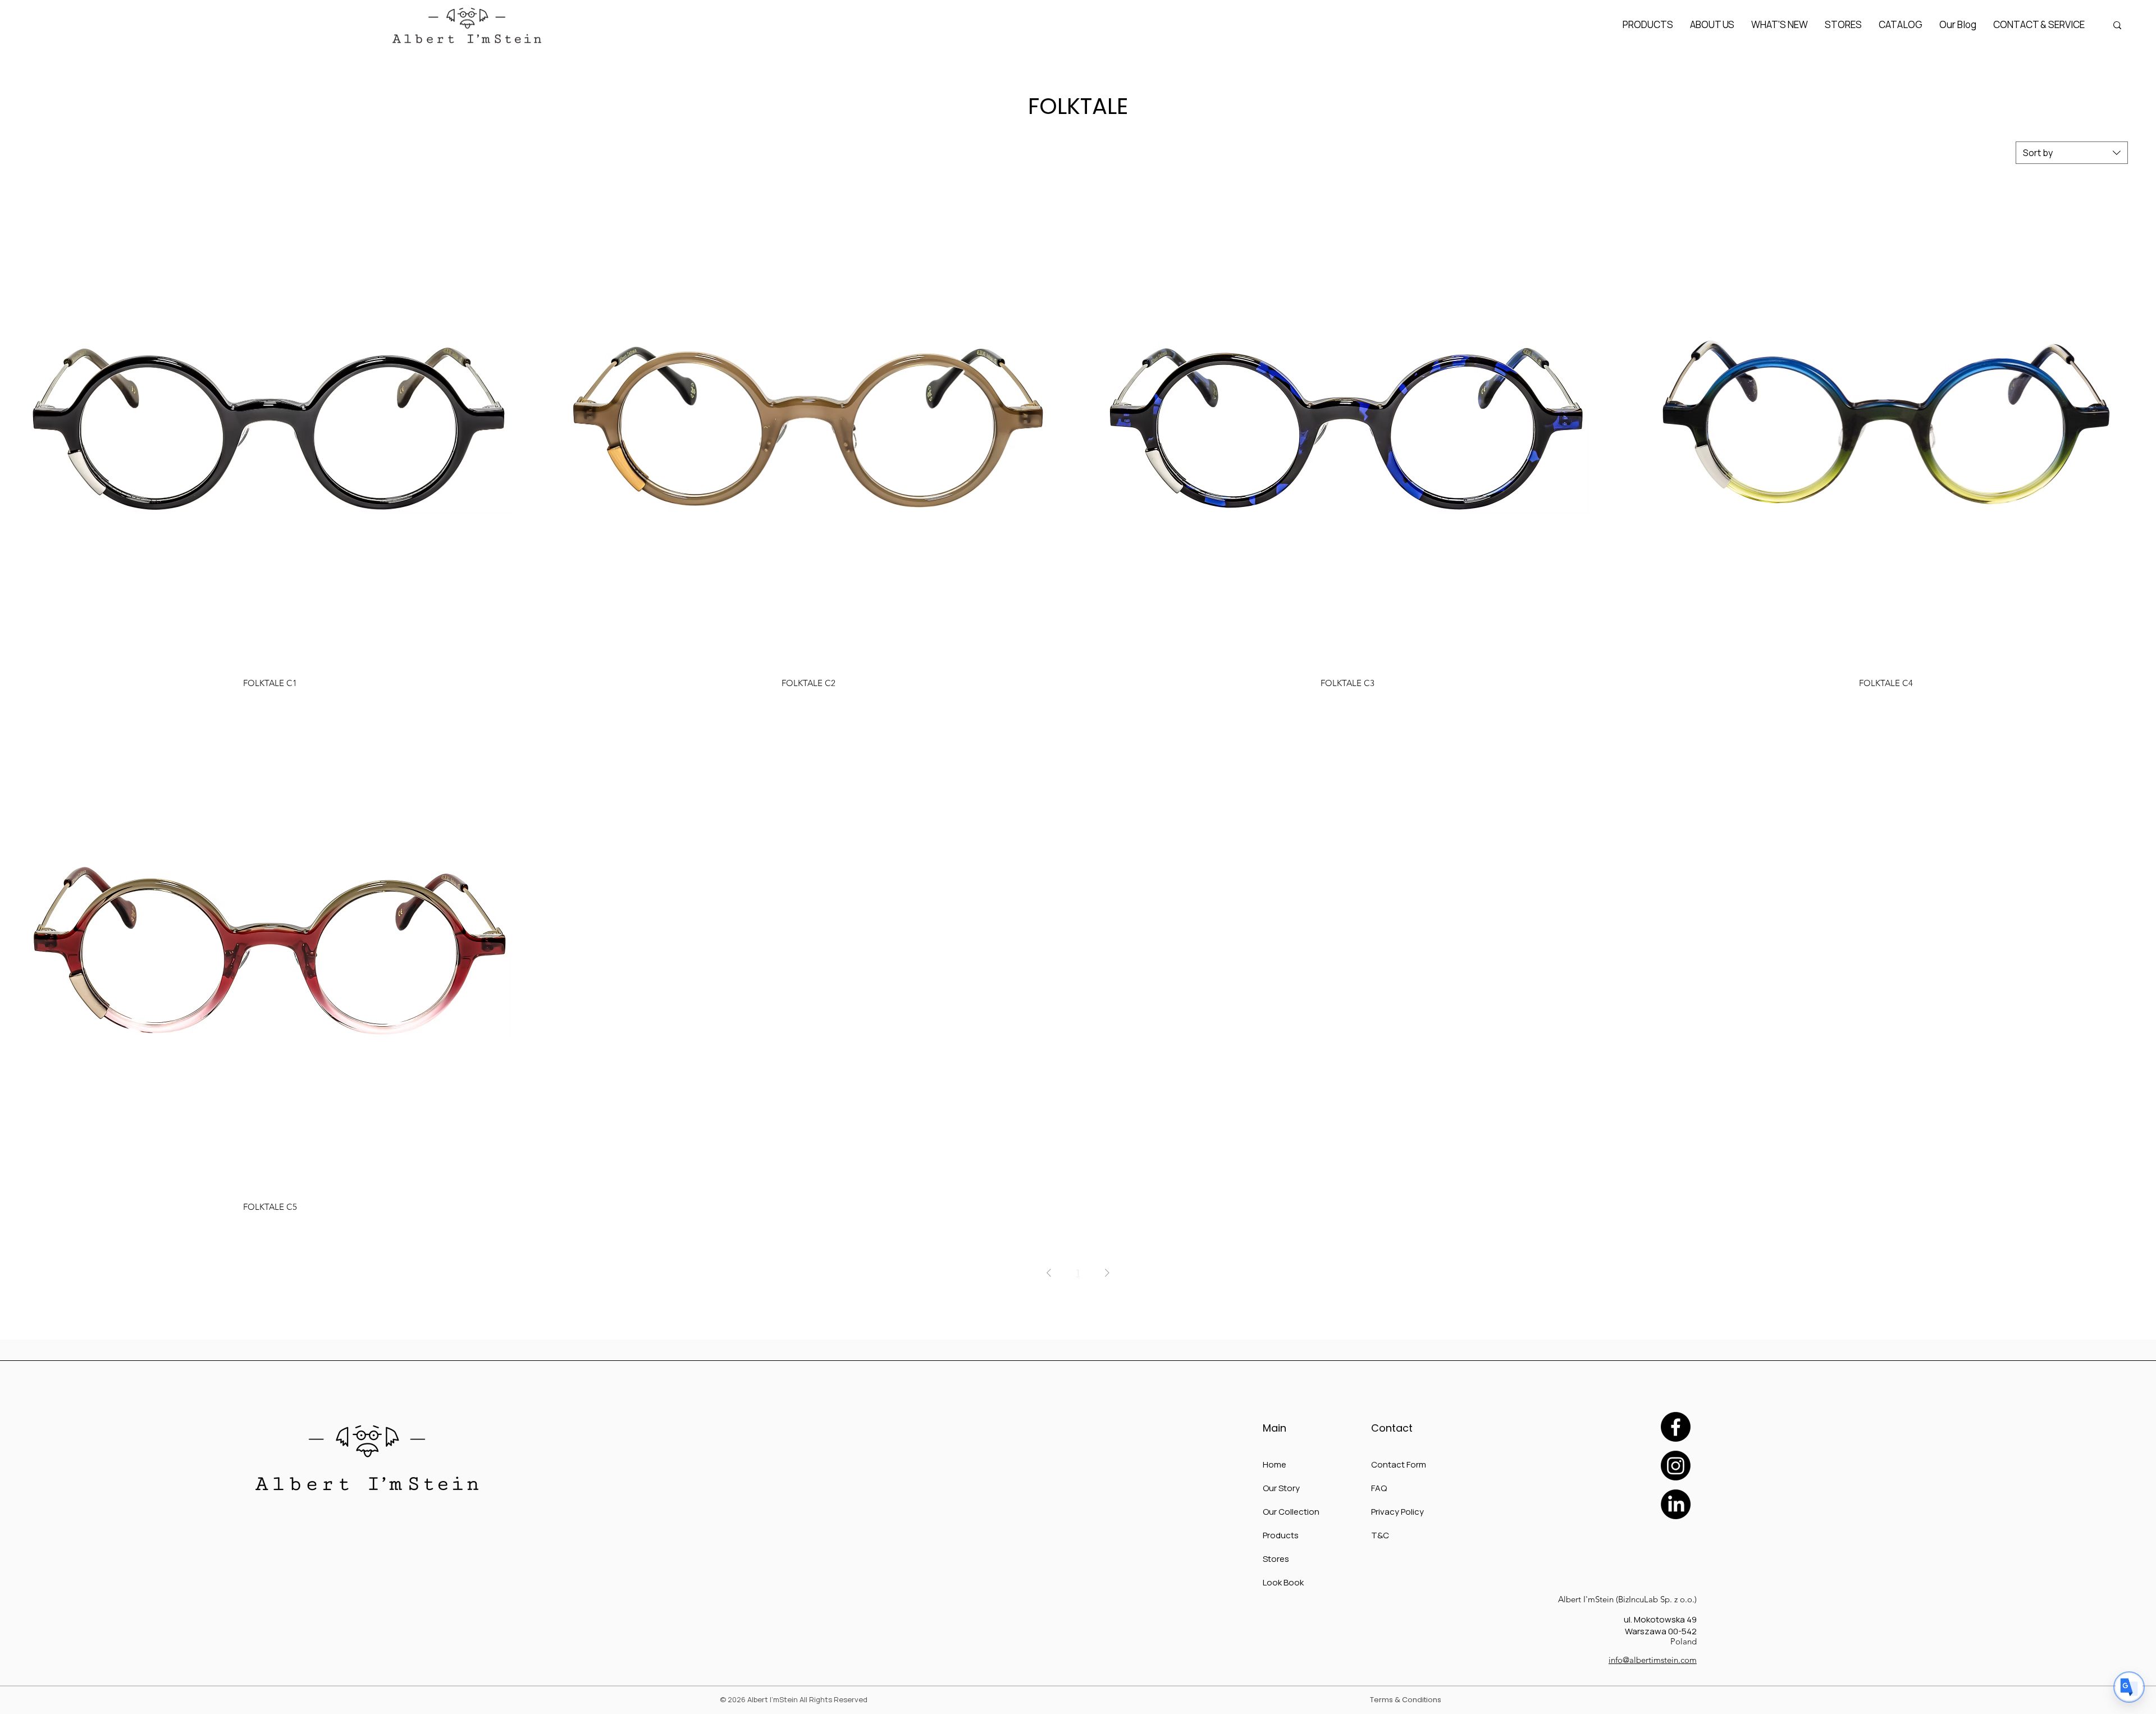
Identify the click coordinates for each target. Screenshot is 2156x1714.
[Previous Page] (1049, 1273)
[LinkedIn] (1676, 1504)
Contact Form (1399, 1464)
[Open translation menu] (2129, 1687)
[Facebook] (1676, 1427)
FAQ (1379, 1488)
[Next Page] (1107, 1273)
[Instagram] (1676, 1466)
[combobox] (2072, 153)
